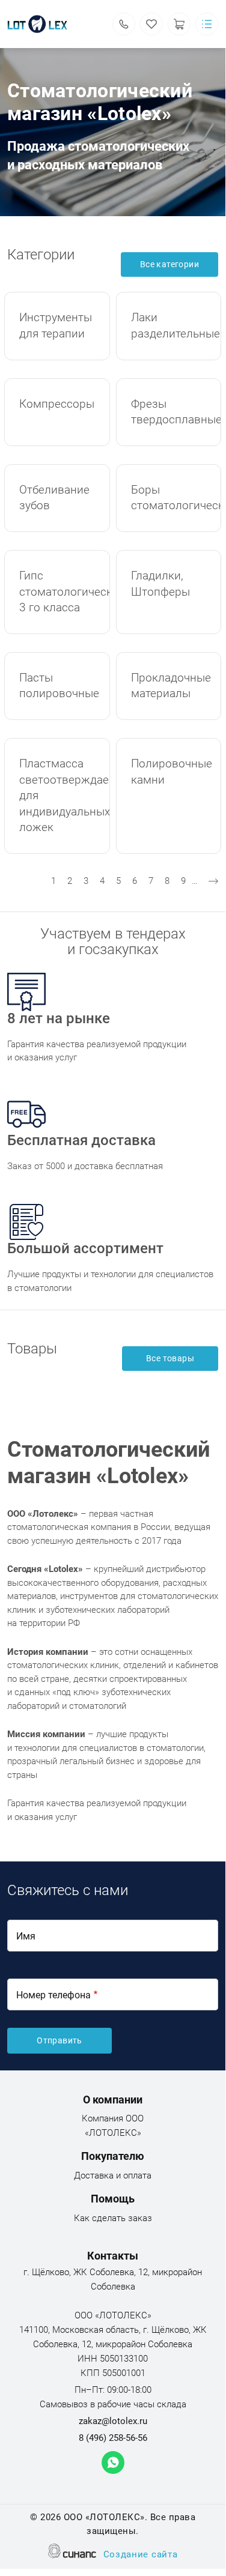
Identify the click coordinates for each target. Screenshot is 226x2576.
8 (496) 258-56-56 (113, 2438)
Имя (26, 1936)
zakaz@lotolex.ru (113, 2421)
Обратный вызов (124, 24)
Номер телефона (53, 1995)
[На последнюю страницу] (213, 881)
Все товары (170, 1358)
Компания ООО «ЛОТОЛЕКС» (113, 2126)
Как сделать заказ (113, 2218)
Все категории (169, 264)
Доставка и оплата (113, 2175)
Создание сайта (141, 2554)
